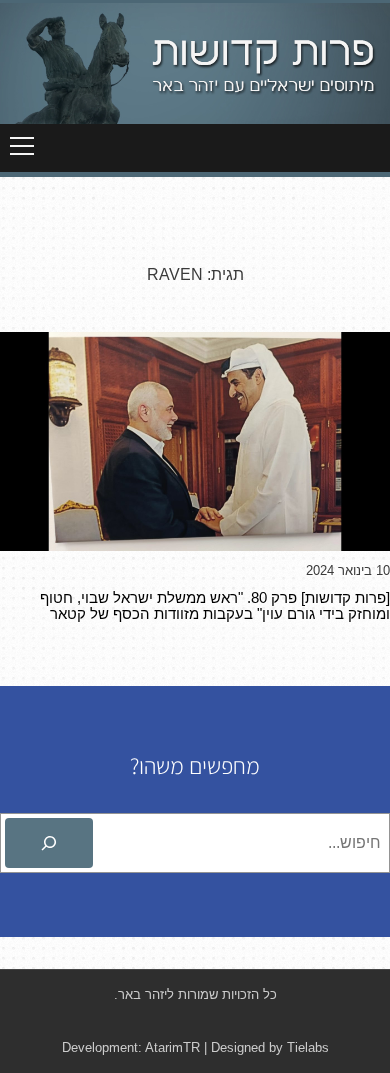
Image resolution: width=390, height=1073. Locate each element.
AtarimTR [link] (172, 1047)
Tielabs (308, 1047)
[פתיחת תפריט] (22, 146)
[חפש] (49, 843)
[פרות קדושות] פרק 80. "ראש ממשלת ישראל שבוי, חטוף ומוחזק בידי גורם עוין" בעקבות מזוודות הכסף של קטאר (215, 606)
